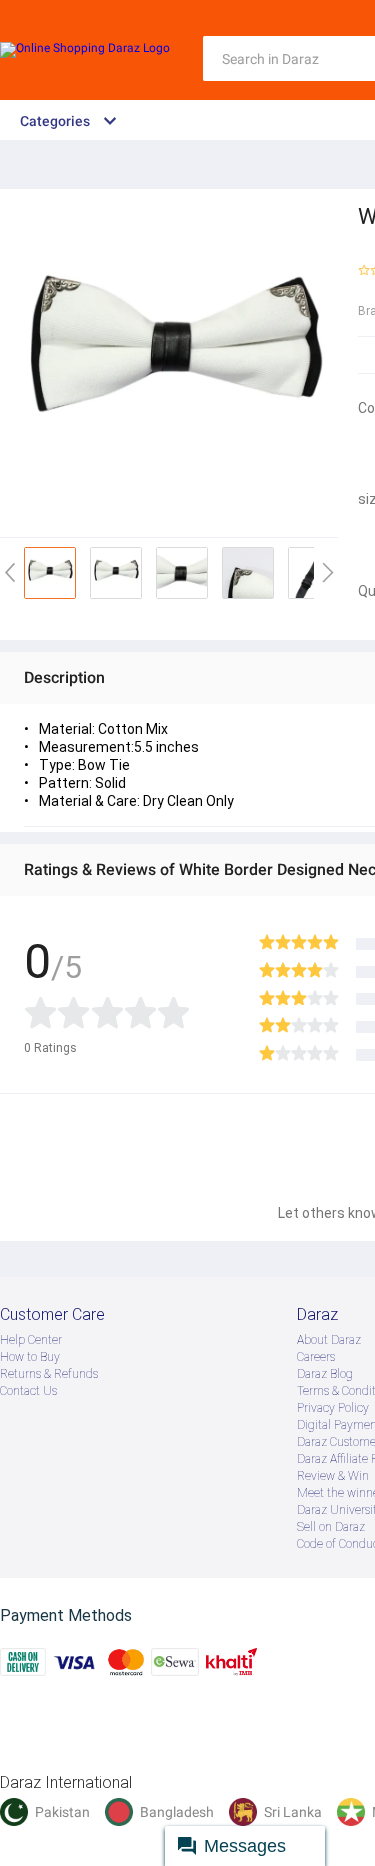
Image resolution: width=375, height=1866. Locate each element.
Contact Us (28, 1391)
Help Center (31, 1340)
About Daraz (329, 1340)
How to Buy (30, 1357)
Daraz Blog (325, 1374)
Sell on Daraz (331, 1527)
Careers (316, 1357)
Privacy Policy (333, 1408)
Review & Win (333, 1476)
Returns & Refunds (49, 1374)
